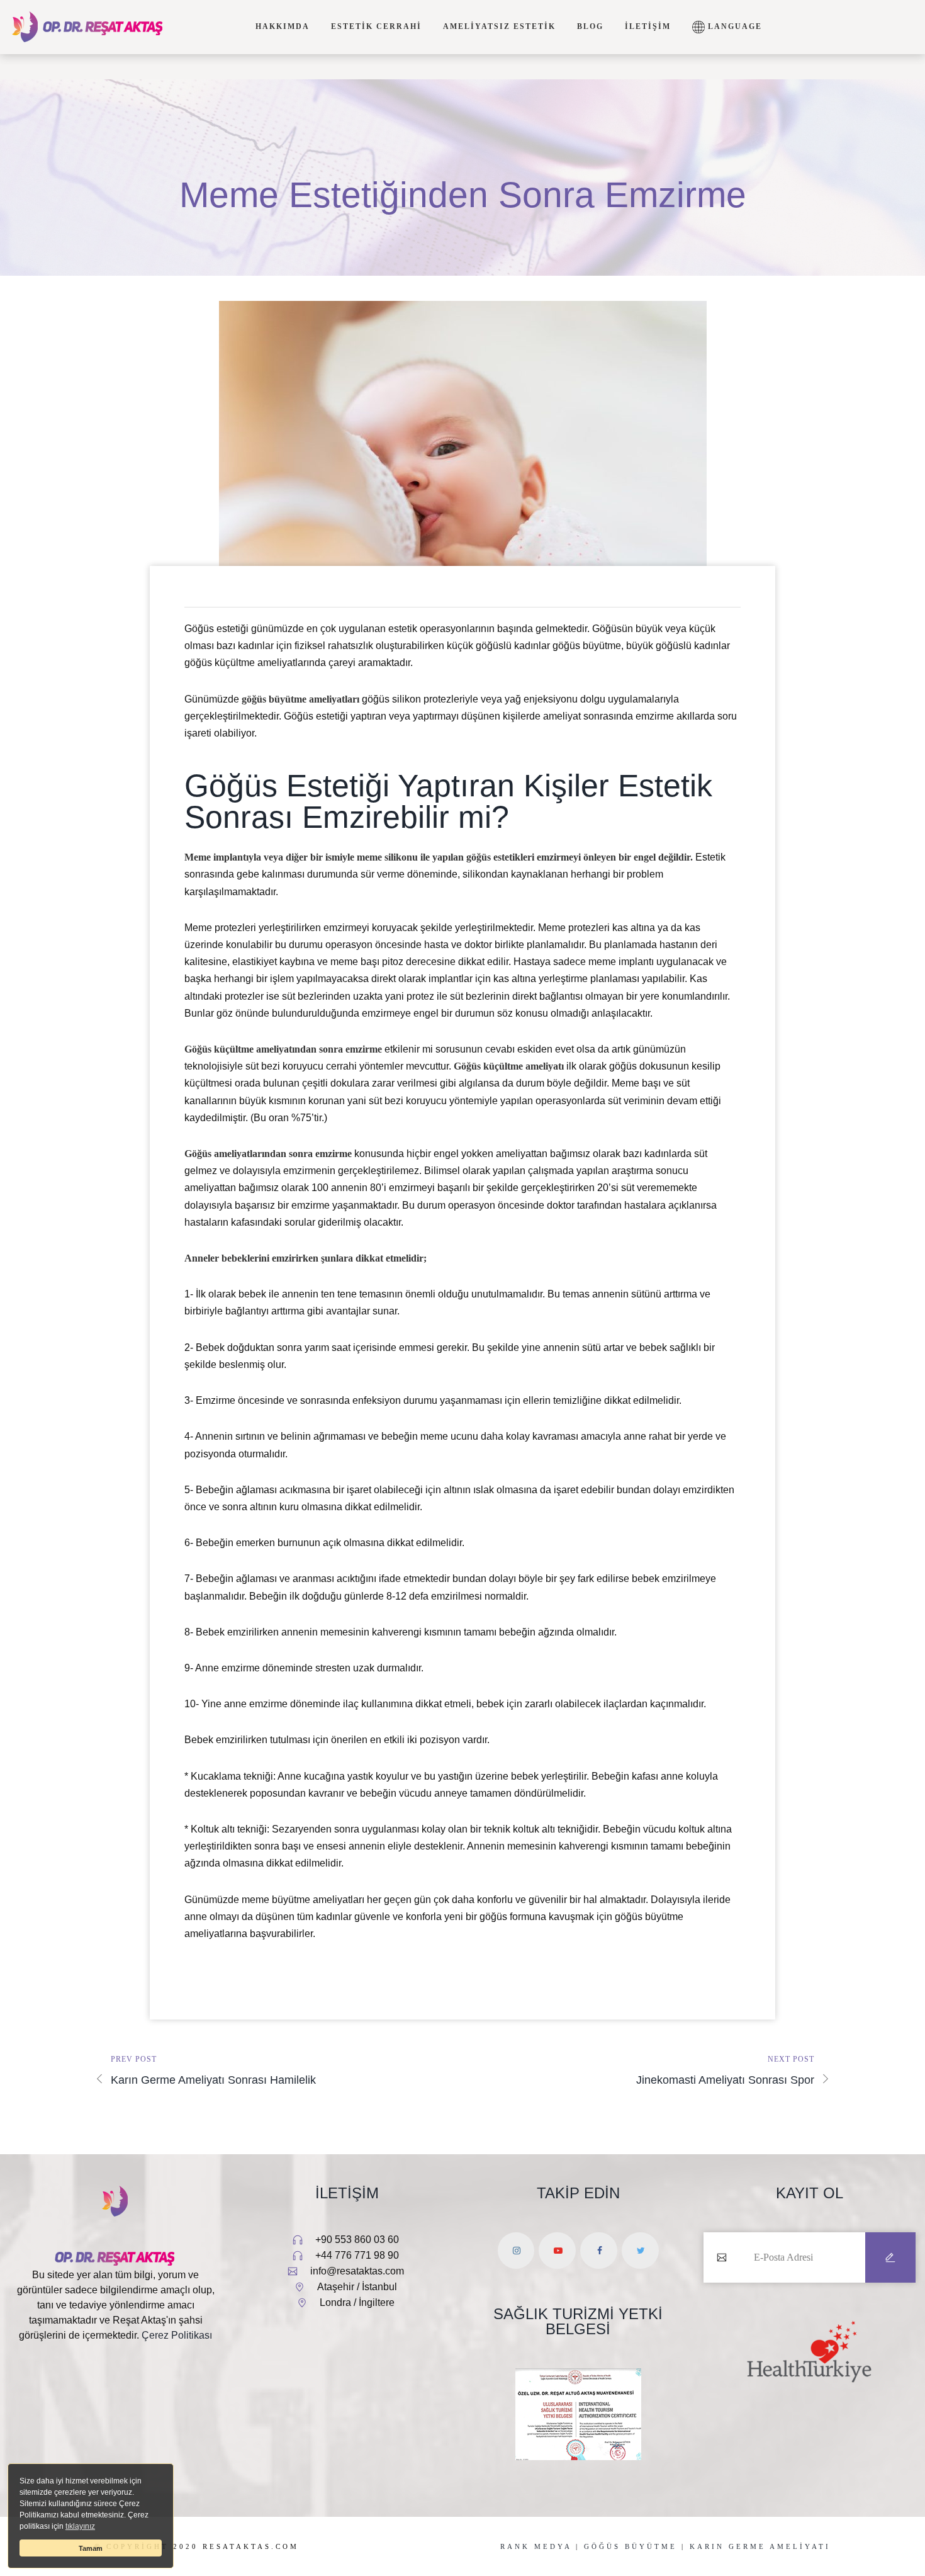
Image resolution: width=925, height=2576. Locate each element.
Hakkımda (283, 26)
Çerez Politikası (177, 2335)
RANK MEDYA (536, 2546)
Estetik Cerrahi (376, 26)
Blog (590, 26)
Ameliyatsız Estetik (499, 26)
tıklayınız (80, 2526)
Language (733, 26)
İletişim (648, 26)
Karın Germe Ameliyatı (760, 2546)
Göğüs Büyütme (631, 2546)
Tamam (91, 2548)
